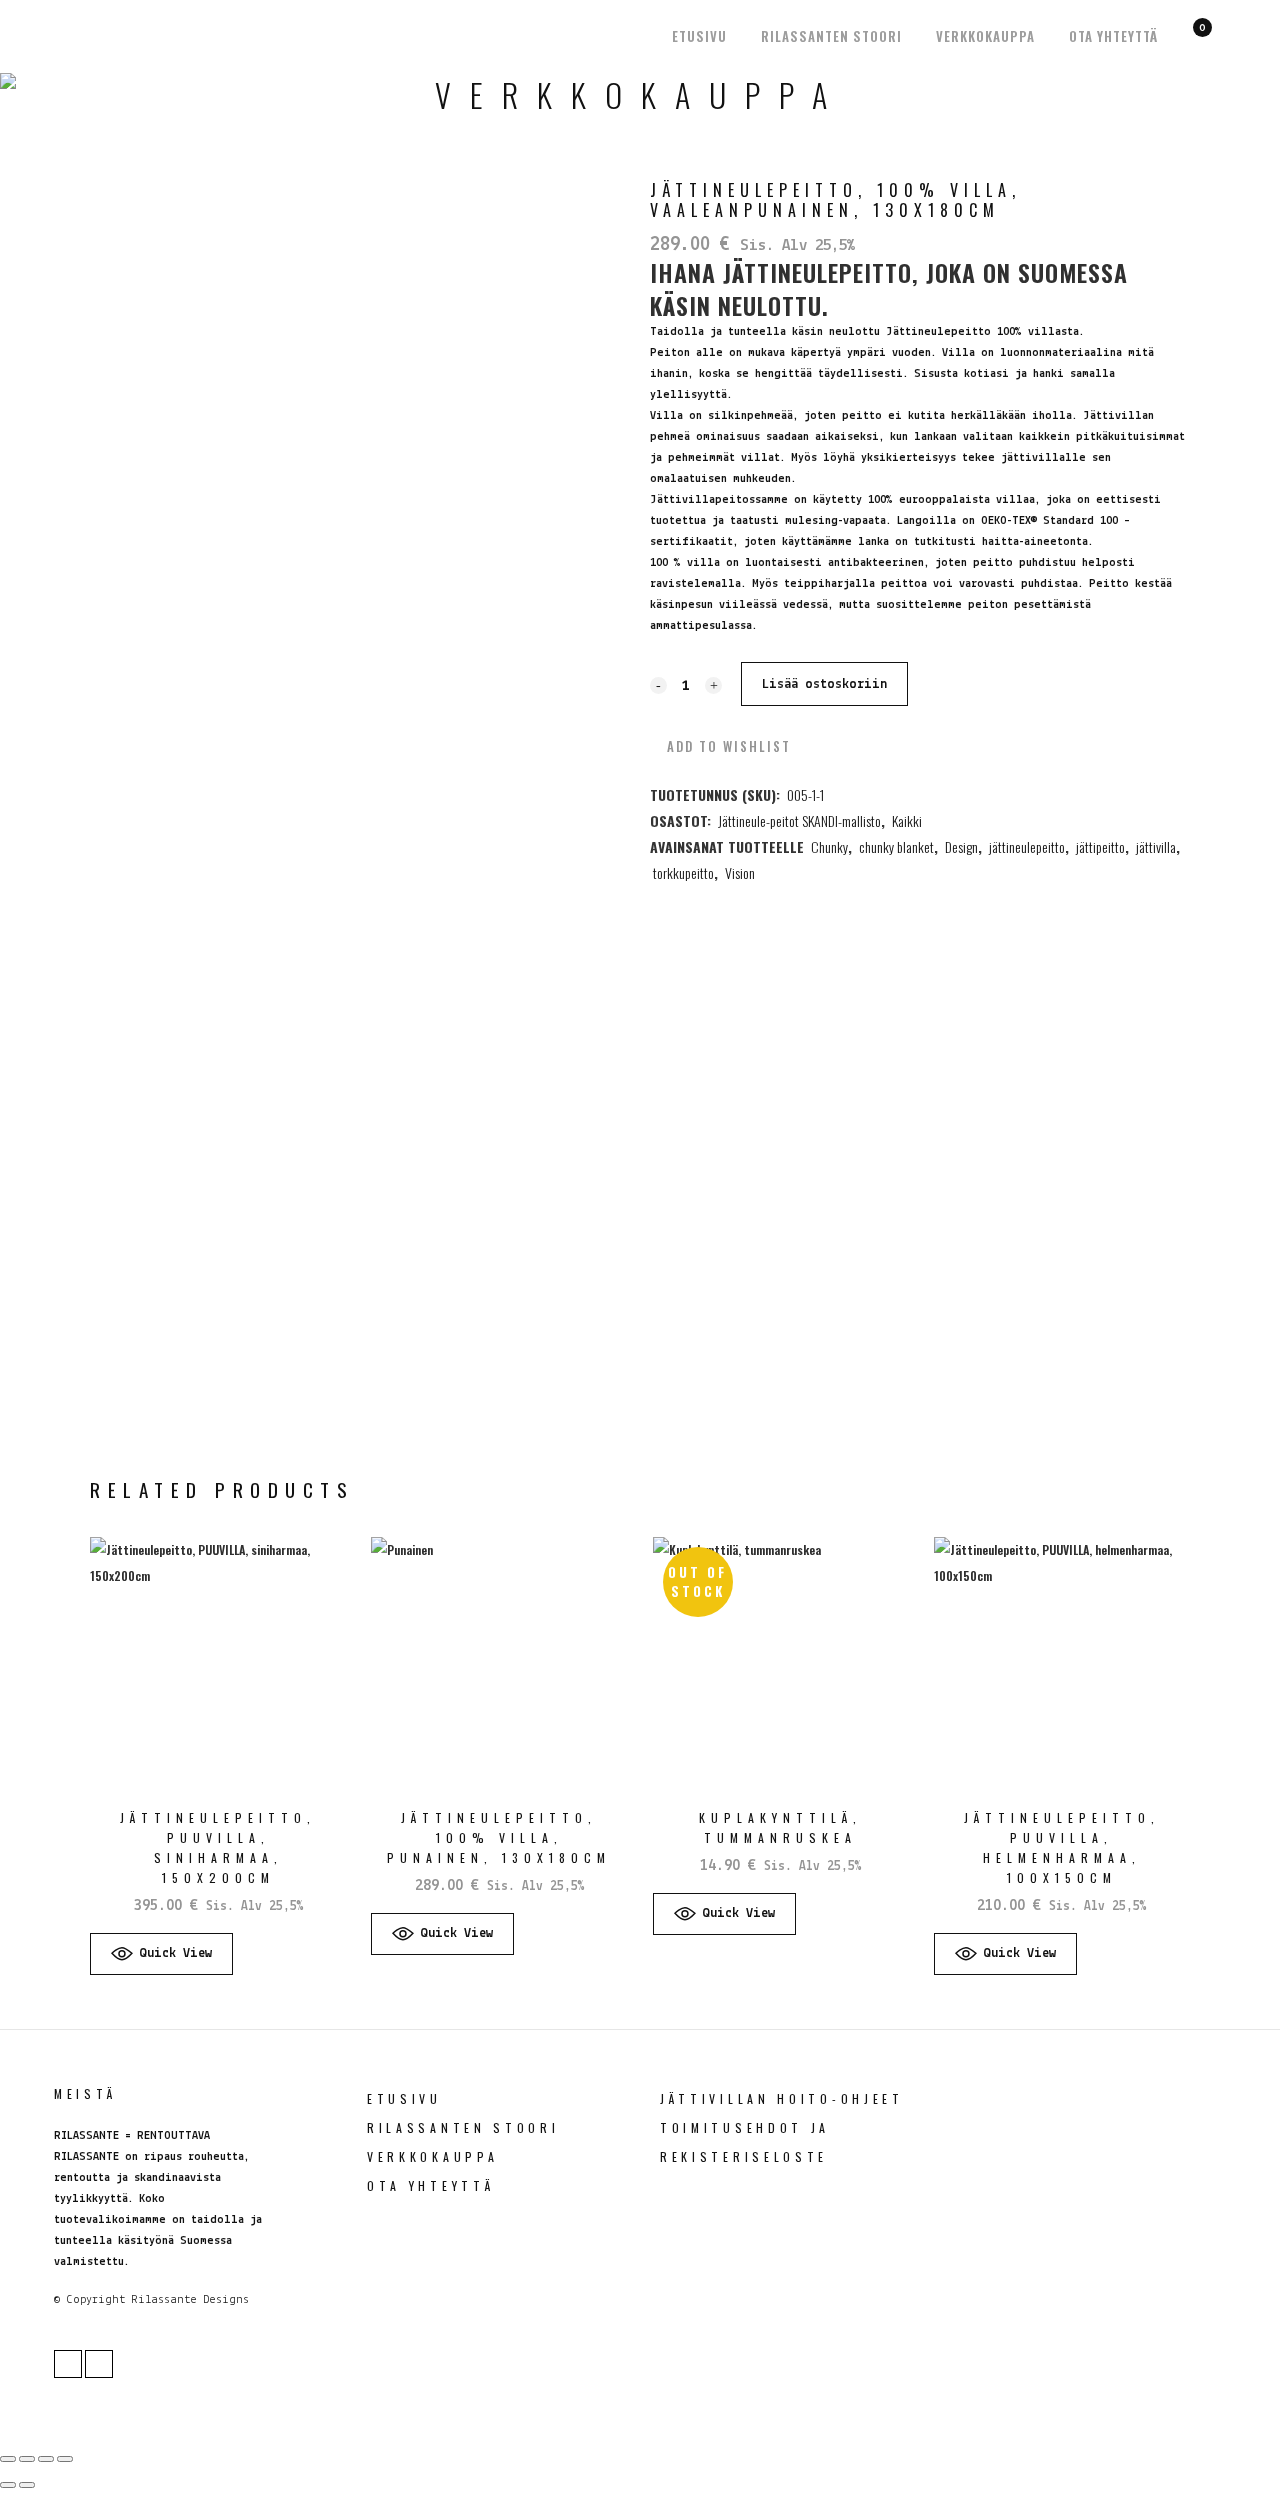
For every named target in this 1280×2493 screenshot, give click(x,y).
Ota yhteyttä (430, 2185)
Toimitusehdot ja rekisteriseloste (745, 2142)
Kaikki (907, 820)
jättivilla (1156, 846)
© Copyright (89, 2300)
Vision (740, 872)
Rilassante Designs (190, 2300)
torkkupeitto (683, 872)
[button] (720, 746)
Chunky (829, 846)
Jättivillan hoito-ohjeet (782, 2098)
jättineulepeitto (1027, 846)
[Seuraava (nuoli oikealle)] (27, 2485)
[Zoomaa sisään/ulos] (8, 2459)
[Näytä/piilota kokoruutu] (27, 2459)
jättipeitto (1100, 846)
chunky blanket (896, 846)
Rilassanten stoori (463, 2127)
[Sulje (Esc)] (65, 2459)
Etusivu (404, 2098)
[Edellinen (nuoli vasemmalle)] (8, 2485)
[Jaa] (46, 2459)
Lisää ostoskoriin (824, 684)
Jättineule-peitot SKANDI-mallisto (799, 820)
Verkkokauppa (432, 2156)
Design (961, 846)
